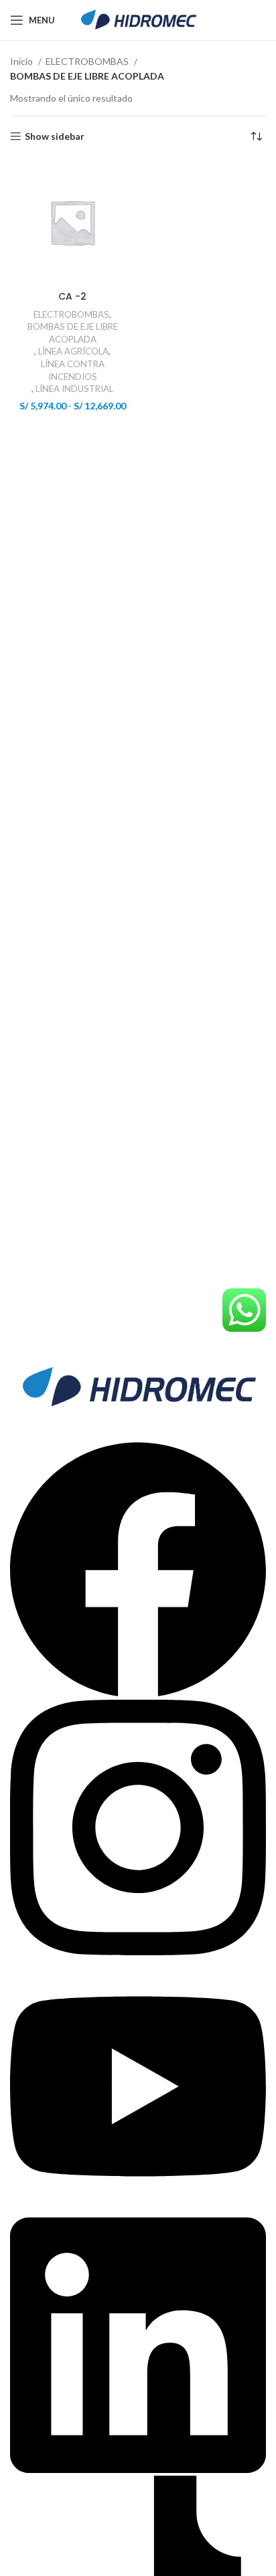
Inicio (22, 61)
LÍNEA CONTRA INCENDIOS (73, 370)
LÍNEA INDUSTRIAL (74, 389)
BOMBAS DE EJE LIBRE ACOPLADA (73, 333)
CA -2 (72, 296)
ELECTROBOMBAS (88, 61)
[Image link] (138, 1386)
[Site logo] (138, 19)
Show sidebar (55, 136)
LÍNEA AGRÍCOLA (73, 351)
